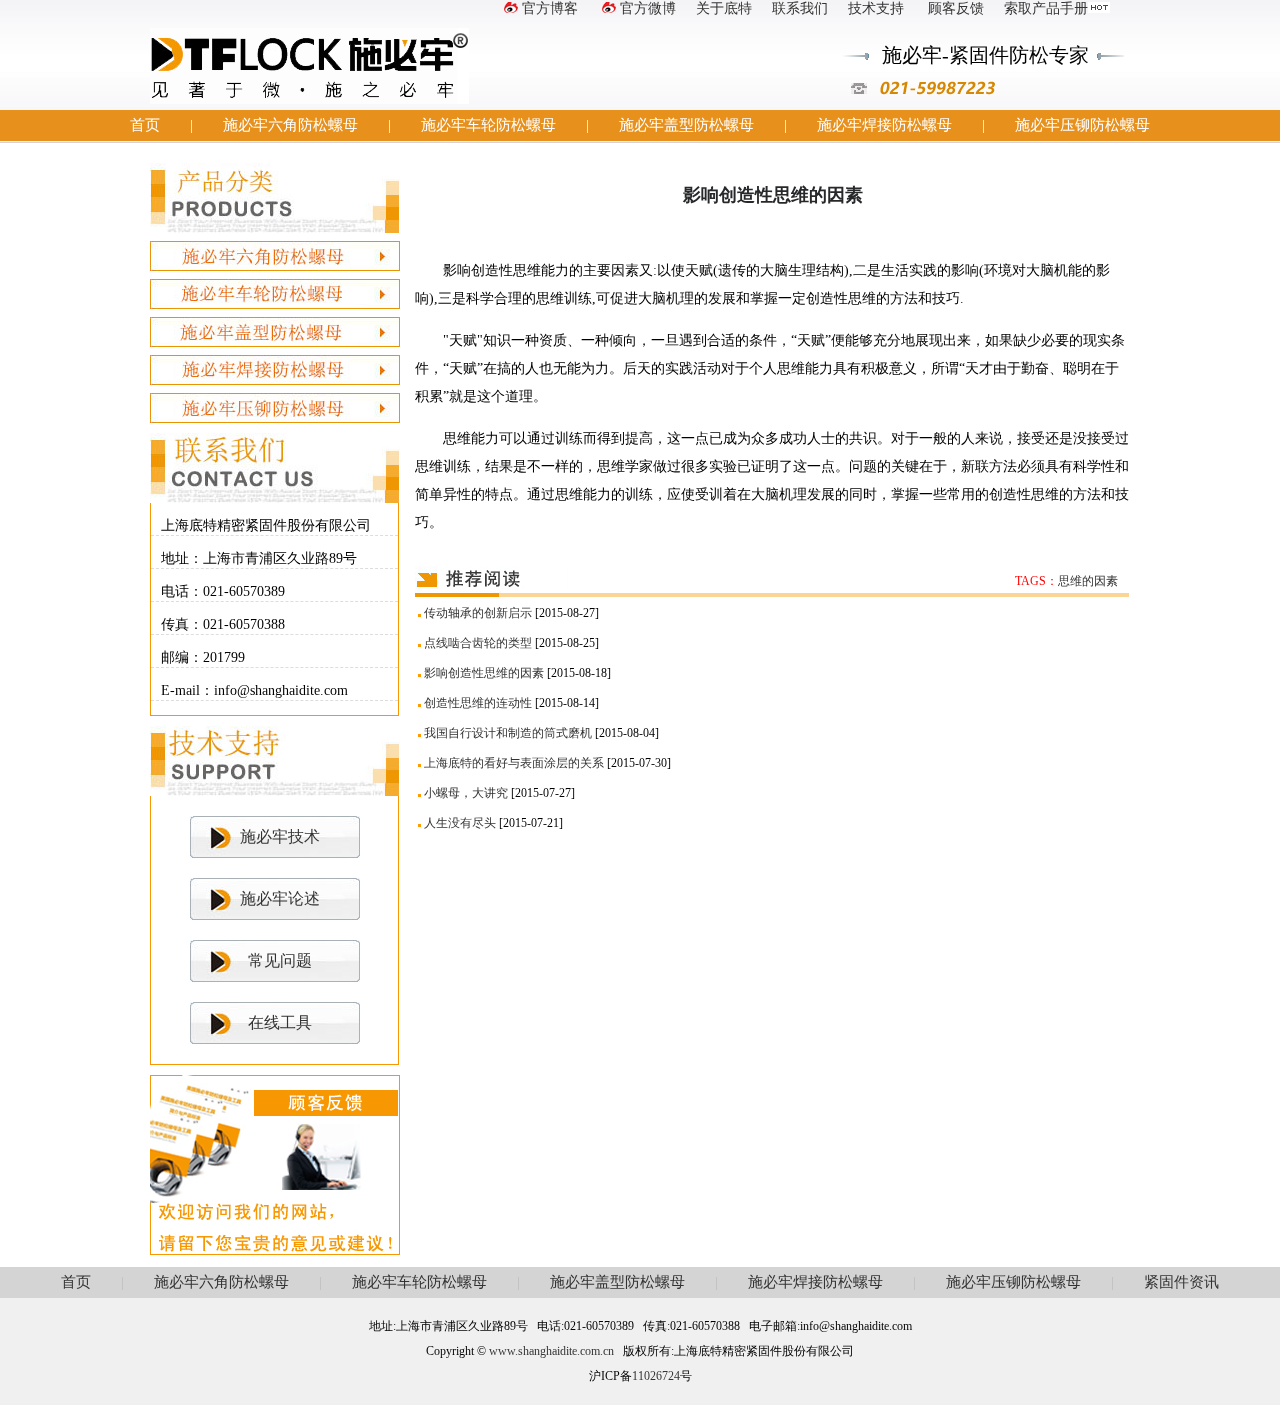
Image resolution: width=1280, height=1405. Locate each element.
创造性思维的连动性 (478, 703)
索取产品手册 (1046, 8)
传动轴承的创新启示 (478, 613)
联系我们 (800, 8)
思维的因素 (1088, 581)
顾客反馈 (954, 8)
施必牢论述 (280, 898)
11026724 (656, 1376)
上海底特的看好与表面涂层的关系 (514, 763)
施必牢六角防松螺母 (290, 125)
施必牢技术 (280, 836)
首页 (145, 125)
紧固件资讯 (1181, 1282)
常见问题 (280, 960)
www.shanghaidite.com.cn (551, 1351)
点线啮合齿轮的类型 (478, 643)
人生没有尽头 (460, 823)
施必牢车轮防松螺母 (488, 125)
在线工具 (280, 1022)
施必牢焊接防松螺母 (884, 125)
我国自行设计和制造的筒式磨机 (508, 733)
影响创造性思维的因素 (484, 673)
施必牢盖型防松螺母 (686, 125)
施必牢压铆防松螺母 (1082, 125)
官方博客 (550, 8)
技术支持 (876, 8)
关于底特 (724, 8)
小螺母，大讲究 (466, 793)
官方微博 (648, 8)
